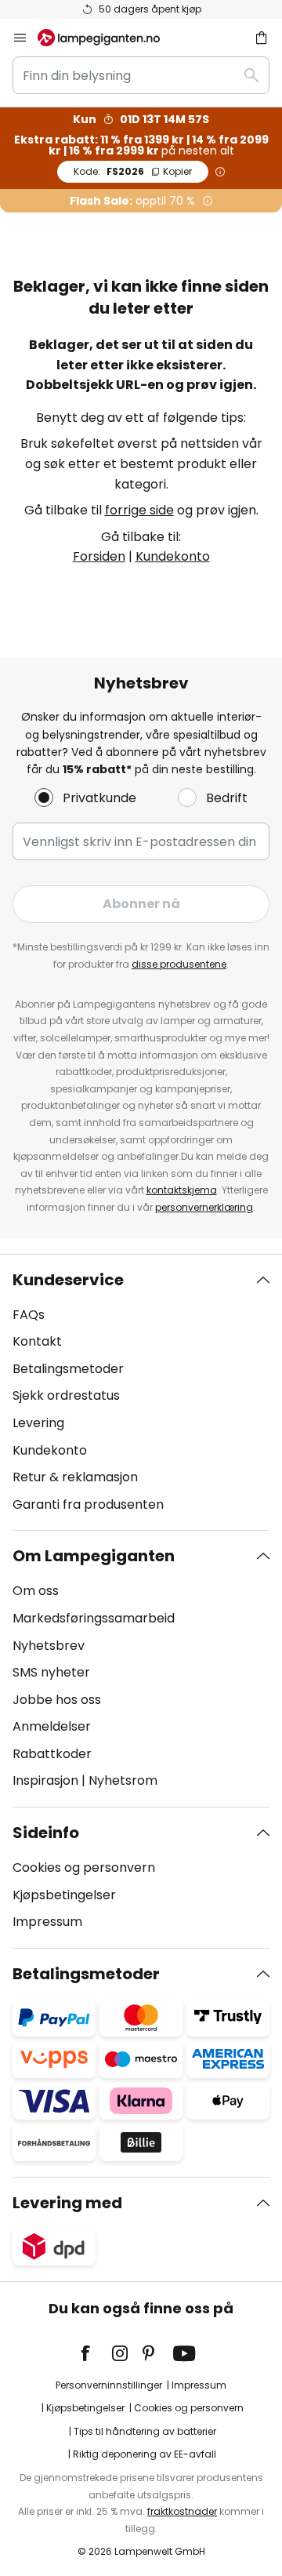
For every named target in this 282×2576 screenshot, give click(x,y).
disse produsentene (179, 964)
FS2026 (133, 171)
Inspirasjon (45, 1780)
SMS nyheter (51, 1672)
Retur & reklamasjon (75, 1477)
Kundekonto (173, 556)
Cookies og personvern (84, 1868)
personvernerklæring (204, 1207)
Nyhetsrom (123, 1780)
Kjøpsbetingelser (64, 1895)
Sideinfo (46, 1833)
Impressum (47, 1922)
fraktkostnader (182, 2511)
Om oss (36, 1591)
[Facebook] (96, 2353)
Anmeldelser (52, 1726)
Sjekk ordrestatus (66, 1395)
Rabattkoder (52, 1754)
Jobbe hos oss (57, 1700)
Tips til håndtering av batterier (145, 2431)
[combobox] (141, 75)
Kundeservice (68, 1280)
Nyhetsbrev (49, 1646)
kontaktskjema (182, 1190)
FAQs (29, 1315)
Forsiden (99, 556)
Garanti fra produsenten (88, 1504)
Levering (38, 1423)
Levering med (67, 2203)
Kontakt (37, 1341)
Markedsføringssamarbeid (94, 1618)
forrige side (139, 510)
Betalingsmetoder (68, 1369)
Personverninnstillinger (109, 2385)
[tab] (141, 1393)
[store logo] (108, 38)
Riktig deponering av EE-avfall (145, 2454)
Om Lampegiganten (94, 1556)
